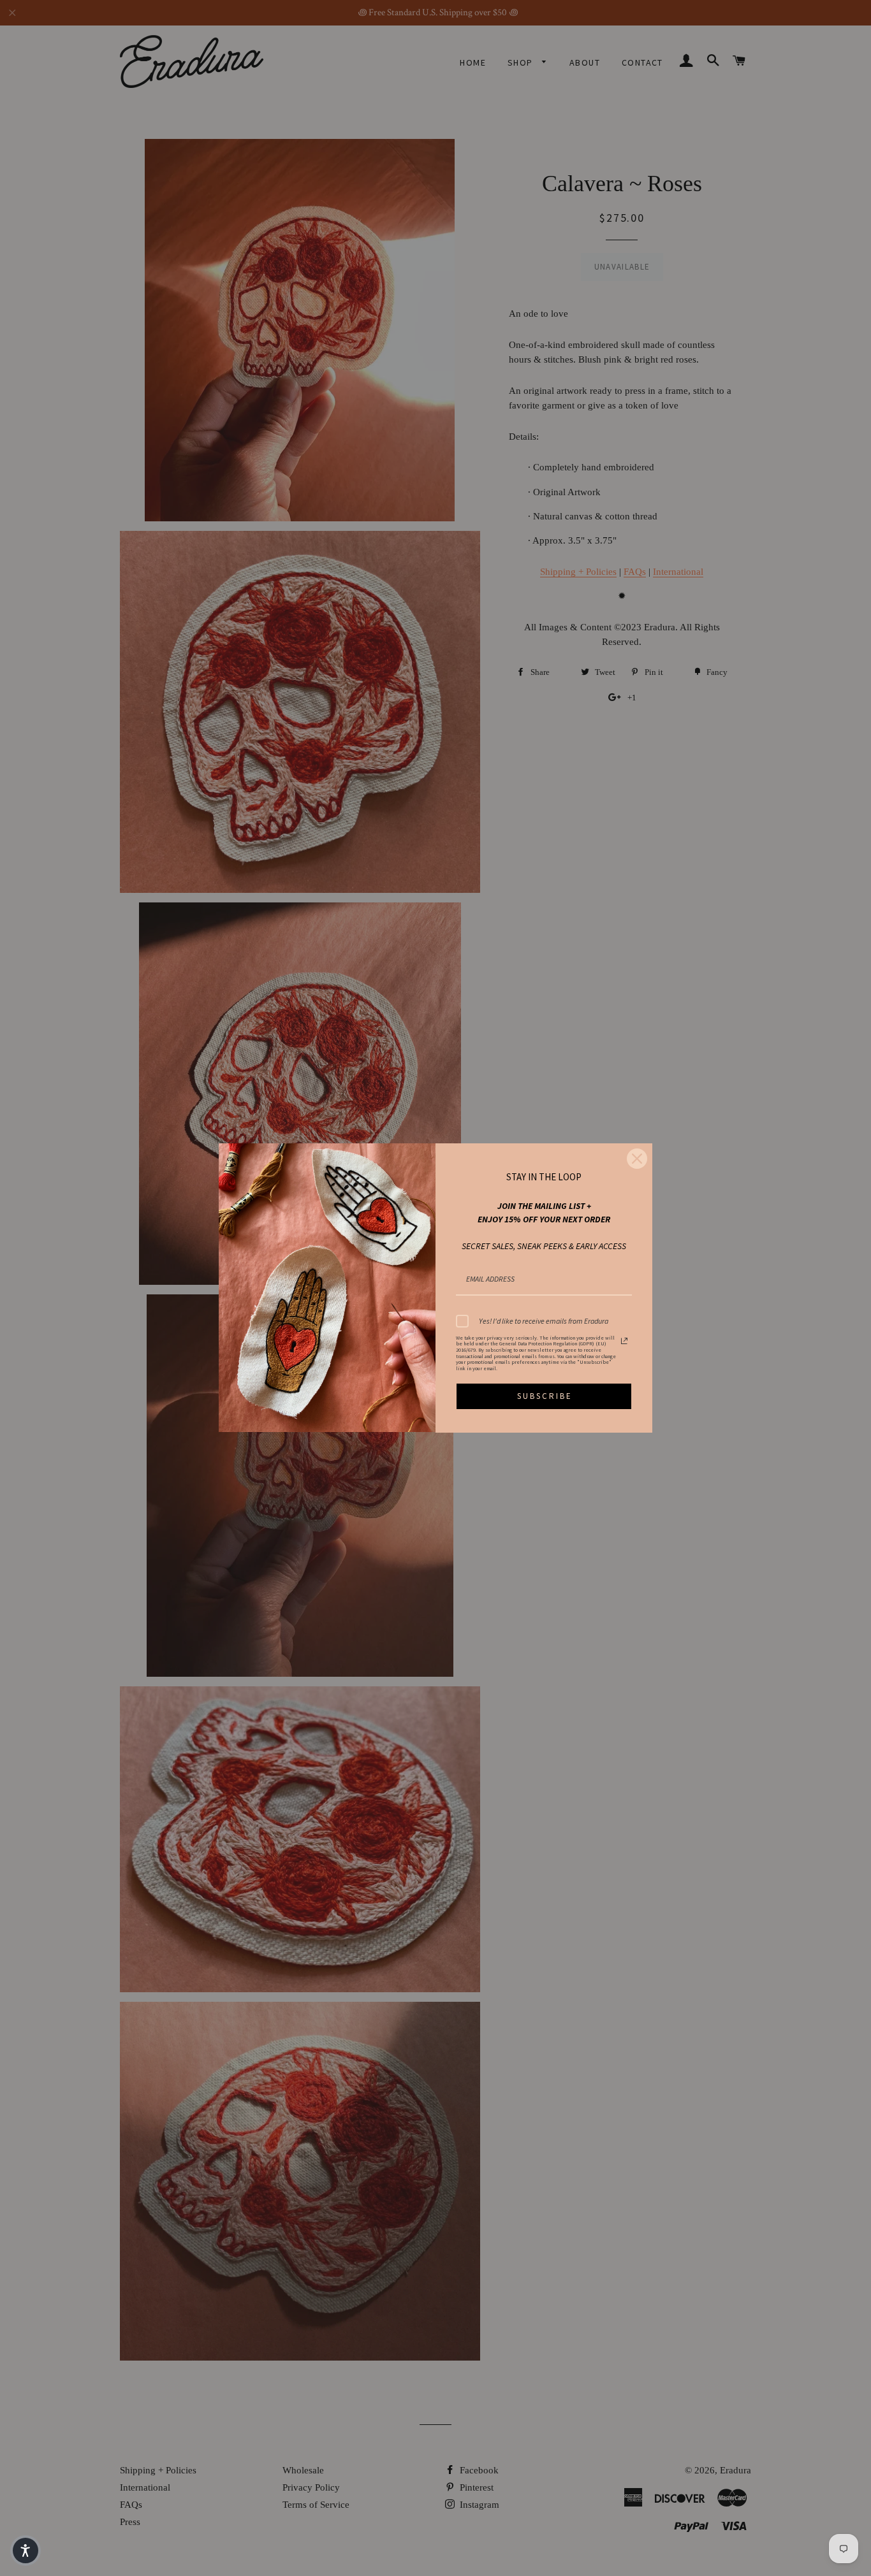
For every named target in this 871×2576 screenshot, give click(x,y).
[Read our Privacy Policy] (624, 1341)
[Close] (637, 1159)
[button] (26, 2551)
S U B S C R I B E (544, 1396)
